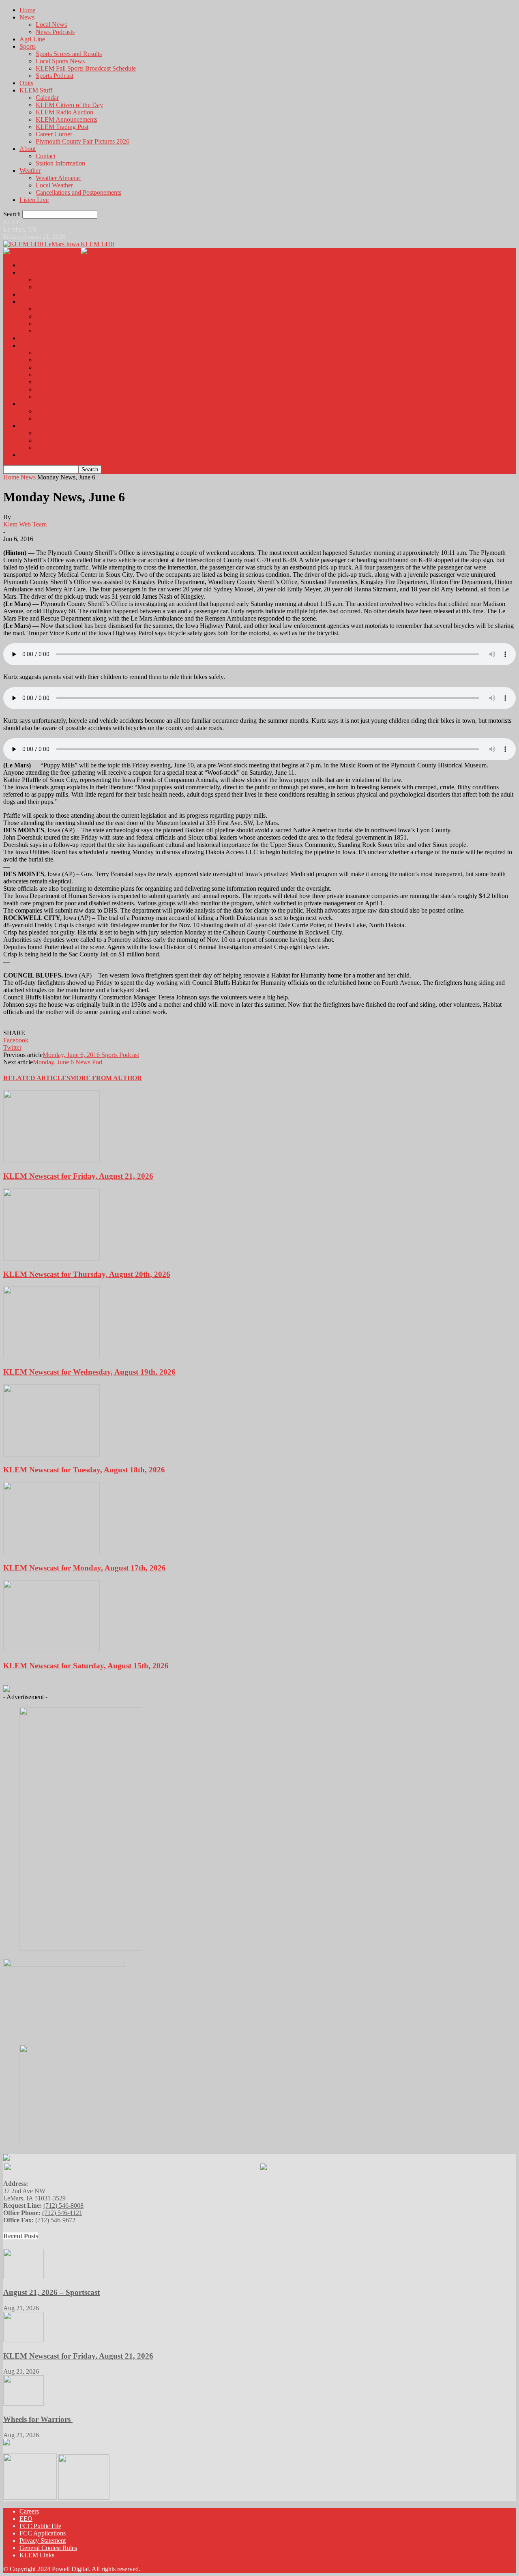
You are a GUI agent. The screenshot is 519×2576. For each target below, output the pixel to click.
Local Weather (54, 185)
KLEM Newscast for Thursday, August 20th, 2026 (87, 1274)
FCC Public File (40, 2526)
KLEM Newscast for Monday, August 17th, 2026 (85, 1568)
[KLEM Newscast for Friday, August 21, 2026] (51, 1160)
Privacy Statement (43, 2541)
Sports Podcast (55, 76)
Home (27, 10)
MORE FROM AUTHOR (106, 1078)
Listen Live (34, 200)
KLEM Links (37, 2555)
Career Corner (54, 134)
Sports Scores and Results (69, 54)
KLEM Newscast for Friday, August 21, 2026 (78, 1176)
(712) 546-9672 (55, 2220)
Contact (46, 156)
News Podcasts (55, 32)
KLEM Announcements (66, 119)
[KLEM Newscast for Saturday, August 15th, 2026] (51, 1650)
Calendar (47, 98)
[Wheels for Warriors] (24, 2403)
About (28, 149)
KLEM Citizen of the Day (69, 105)
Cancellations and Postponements (78, 192)
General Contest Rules (48, 2548)
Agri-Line (32, 39)
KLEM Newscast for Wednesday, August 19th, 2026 (89, 1372)
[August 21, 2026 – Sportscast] (24, 2277)
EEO (26, 2519)
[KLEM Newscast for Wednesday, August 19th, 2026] (51, 1356)
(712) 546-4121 (62, 2213)
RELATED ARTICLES (37, 1078)
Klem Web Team (25, 524)
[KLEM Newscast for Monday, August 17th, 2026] (51, 1552)
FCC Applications (43, 2533)
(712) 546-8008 (63, 2205)
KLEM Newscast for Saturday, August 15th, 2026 (86, 1666)
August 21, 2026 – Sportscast (51, 2292)
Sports (28, 46)
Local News (51, 25)
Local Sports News (60, 61)
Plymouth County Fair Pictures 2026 (83, 141)
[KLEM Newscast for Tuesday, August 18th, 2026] (51, 1454)
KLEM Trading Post (62, 127)
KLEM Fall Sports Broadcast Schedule (86, 68)
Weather (30, 171)
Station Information (60, 163)
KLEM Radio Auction (64, 112)
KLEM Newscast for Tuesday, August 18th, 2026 (84, 1470)
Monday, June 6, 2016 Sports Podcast (91, 1055)
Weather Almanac (58, 178)
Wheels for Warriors (38, 2419)
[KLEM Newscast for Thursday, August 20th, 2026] (51, 1258)
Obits (26, 83)
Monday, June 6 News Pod (68, 1062)
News (27, 17)
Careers (29, 2511)
